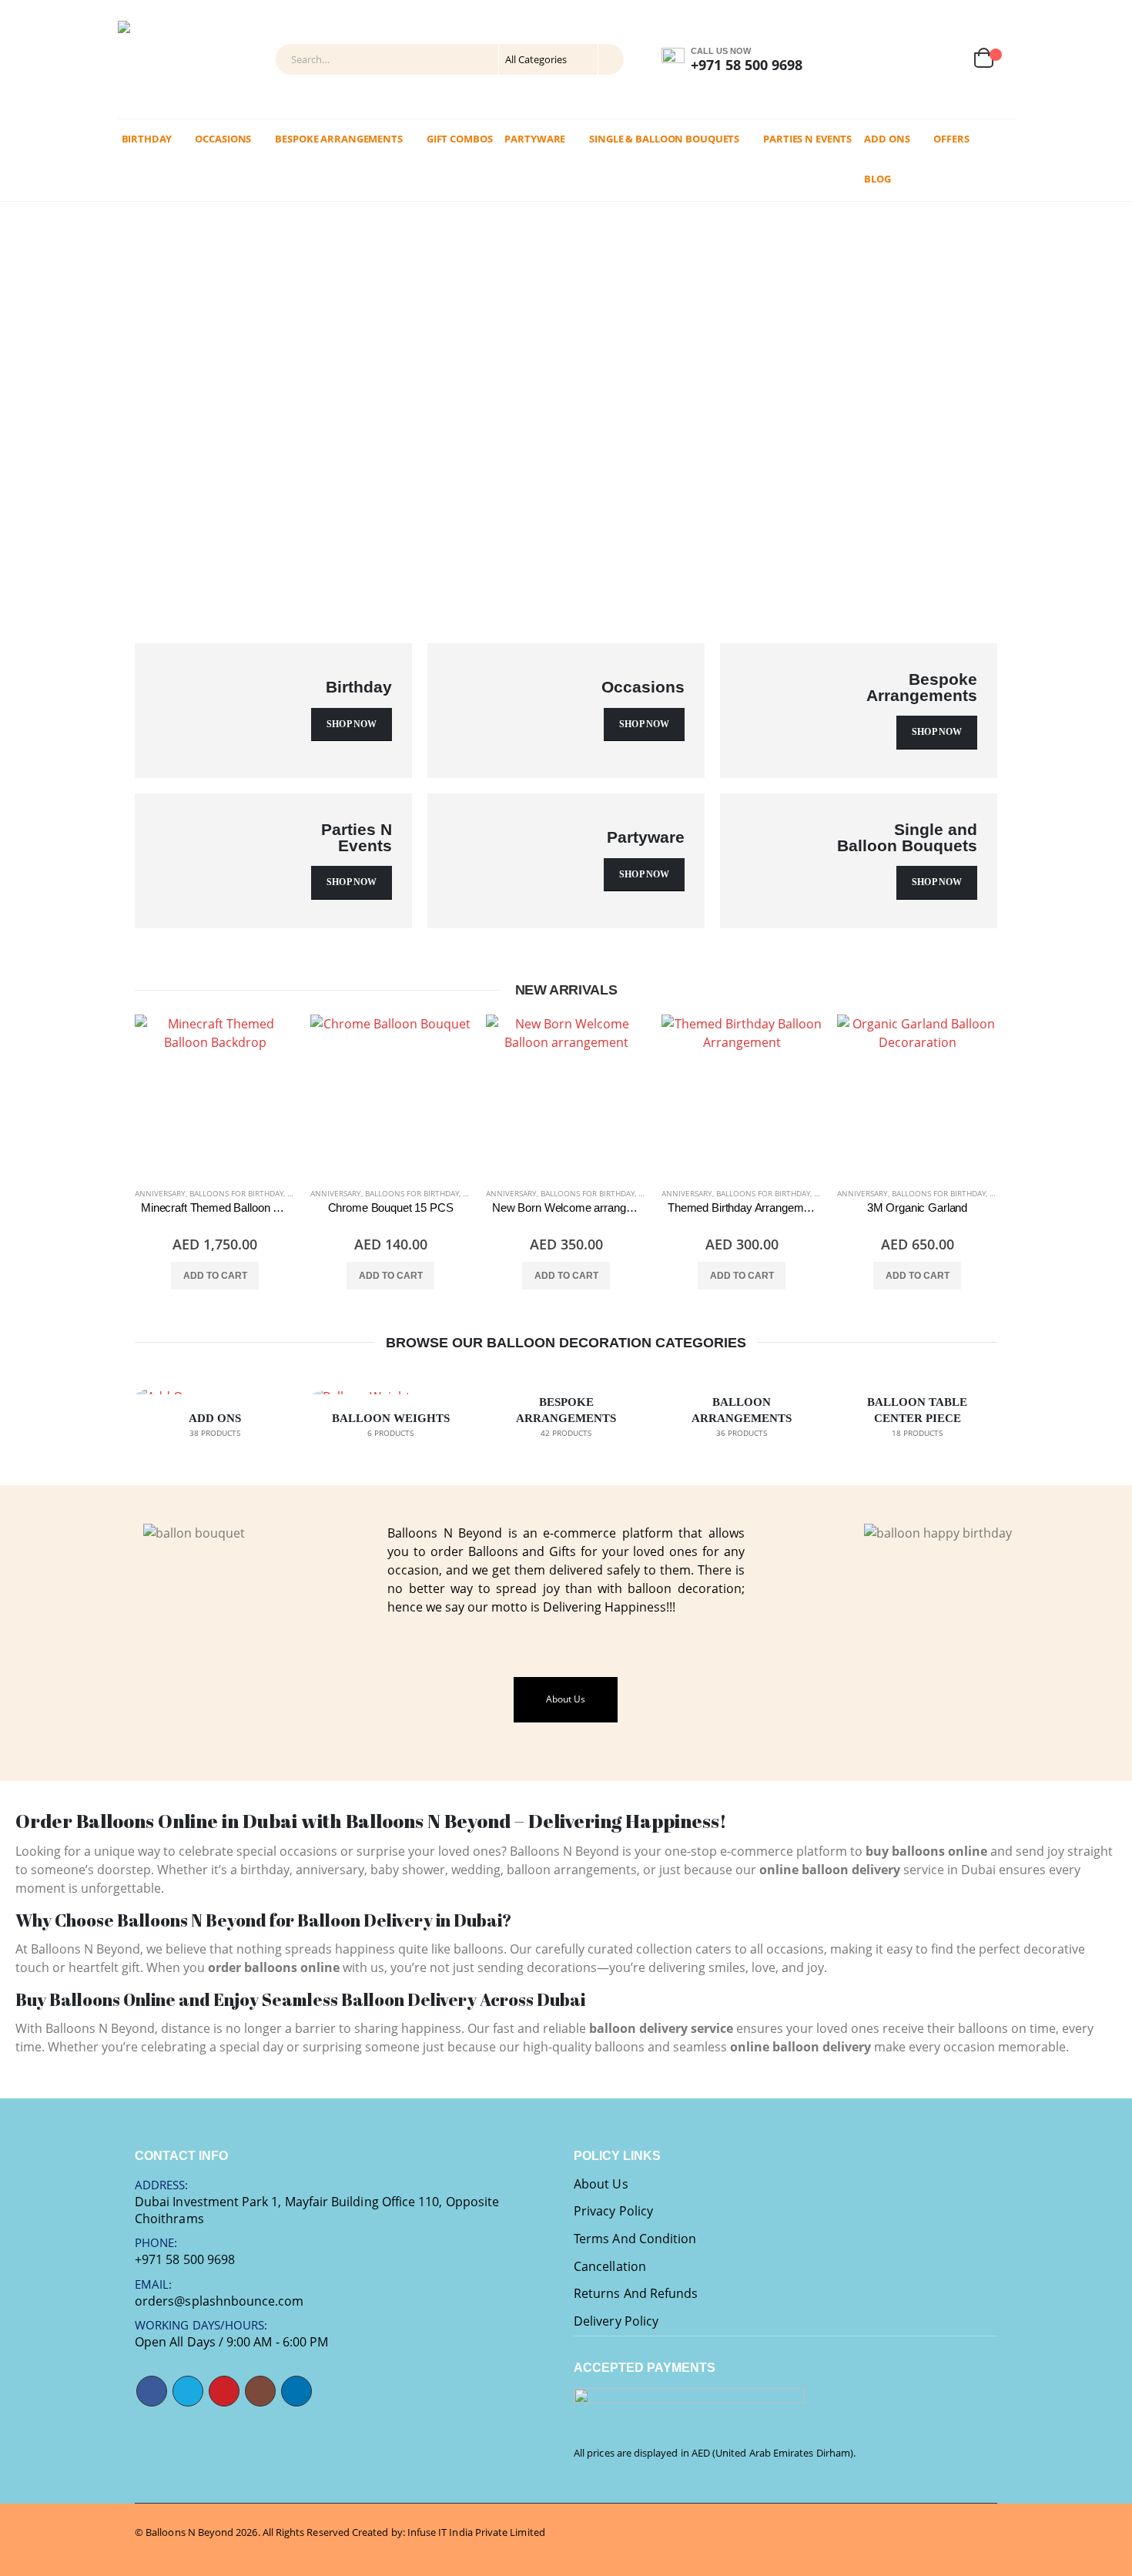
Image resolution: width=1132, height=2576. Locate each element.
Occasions (223, 139)
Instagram (260, 2391)
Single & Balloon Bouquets (664, 139)
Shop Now (352, 724)
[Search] (610, 59)
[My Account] (910, 60)
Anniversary (160, 1193)
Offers (951, 139)
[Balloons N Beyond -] (156, 59)
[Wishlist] (947, 60)
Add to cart (215, 1276)
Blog (877, 179)
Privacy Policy (613, 2211)
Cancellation (610, 2266)
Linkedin (296, 2391)
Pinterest (224, 2391)
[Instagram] (840, 60)
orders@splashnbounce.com (219, 2301)
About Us (601, 2184)
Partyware (535, 139)
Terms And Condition (635, 2239)
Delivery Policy (616, 2321)
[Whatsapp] (877, 60)
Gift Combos (460, 139)
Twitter (188, 2391)
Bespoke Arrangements (339, 139)
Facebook (152, 2391)
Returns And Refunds (636, 2293)
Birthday (147, 139)
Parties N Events (807, 139)
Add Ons (887, 139)
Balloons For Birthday (236, 1193)
